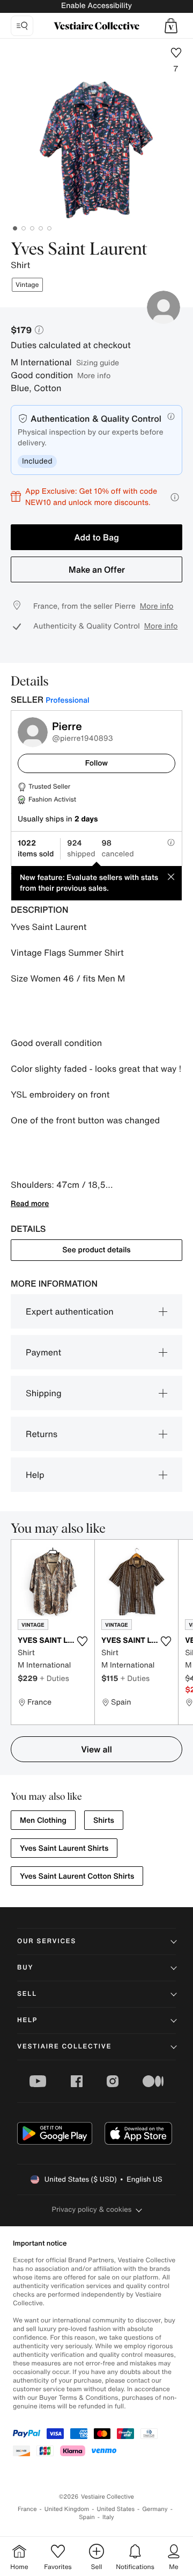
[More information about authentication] (171, 416)
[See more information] (175, 497)
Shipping (44, 1393)
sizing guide (98, 362)
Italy (108, 2517)
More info (94, 375)
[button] (171, 26)
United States (116, 2509)
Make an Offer (97, 569)
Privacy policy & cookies (92, 2209)
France (27, 2509)
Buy (25, 1968)
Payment (43, 1352)
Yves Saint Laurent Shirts (64, 1848)
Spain (87, 2517)
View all (96, 1749)
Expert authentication (70, 1311)
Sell (27, 1994)
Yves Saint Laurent (79, 250)
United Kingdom (67, 2509)
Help (35, 1475)
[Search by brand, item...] (22, 26)
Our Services (47, 1941)
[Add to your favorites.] (82, 1641)
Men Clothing (43, 1820)
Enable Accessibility (96, 6)
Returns (42, 1434)
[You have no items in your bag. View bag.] (171, 26)
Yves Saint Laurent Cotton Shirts (77, 1876)
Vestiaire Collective (64, 2047)
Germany (155, 2509)
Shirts (104, 1820)
